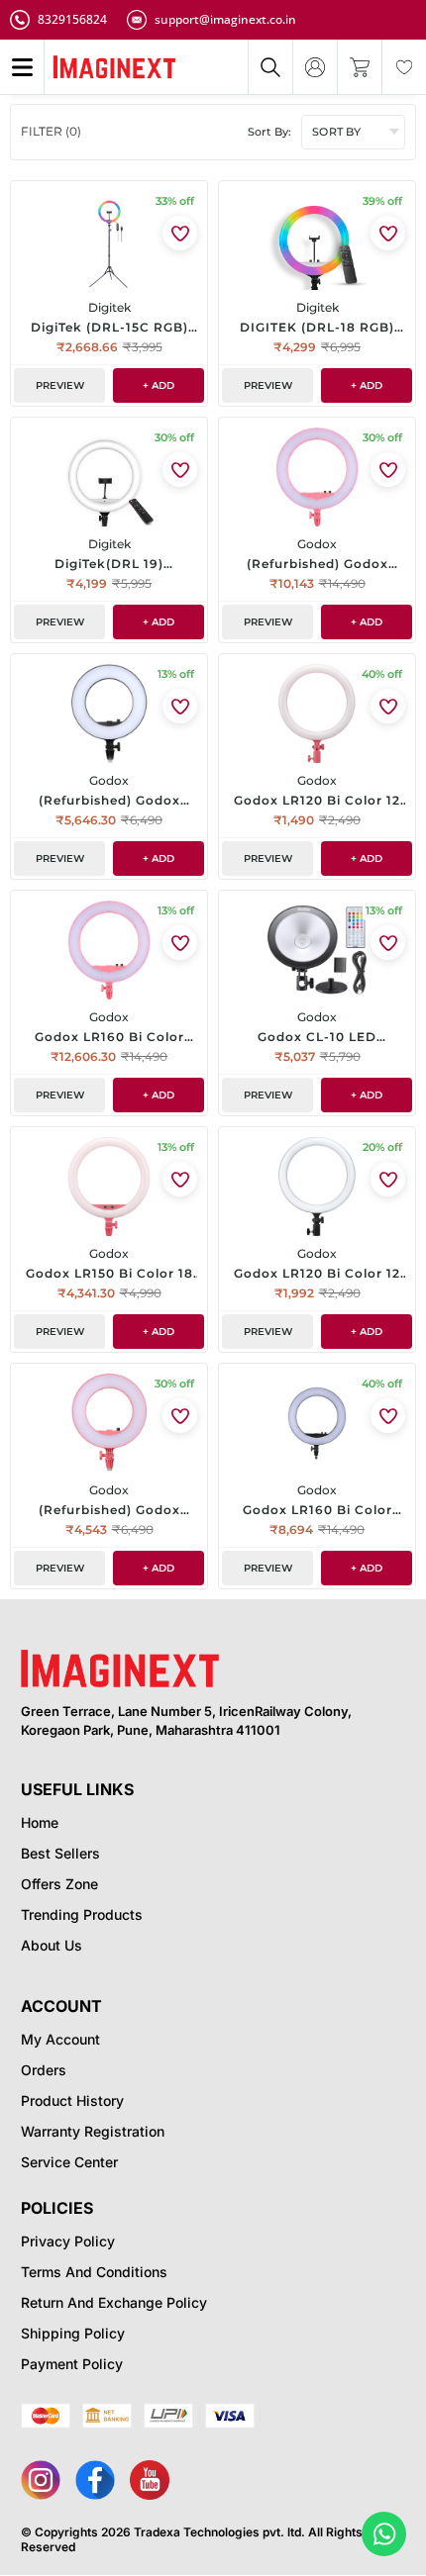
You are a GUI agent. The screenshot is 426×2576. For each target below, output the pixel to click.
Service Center (69, 2162)
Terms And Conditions (94, 2272)
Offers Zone (59, 1884)
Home (40, 1822)
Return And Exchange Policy (114, 2302)
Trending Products (82, 1914)
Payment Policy (72, 2364)
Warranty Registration (93, 2131)
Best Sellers (60, 1853)
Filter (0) (51, 131)
